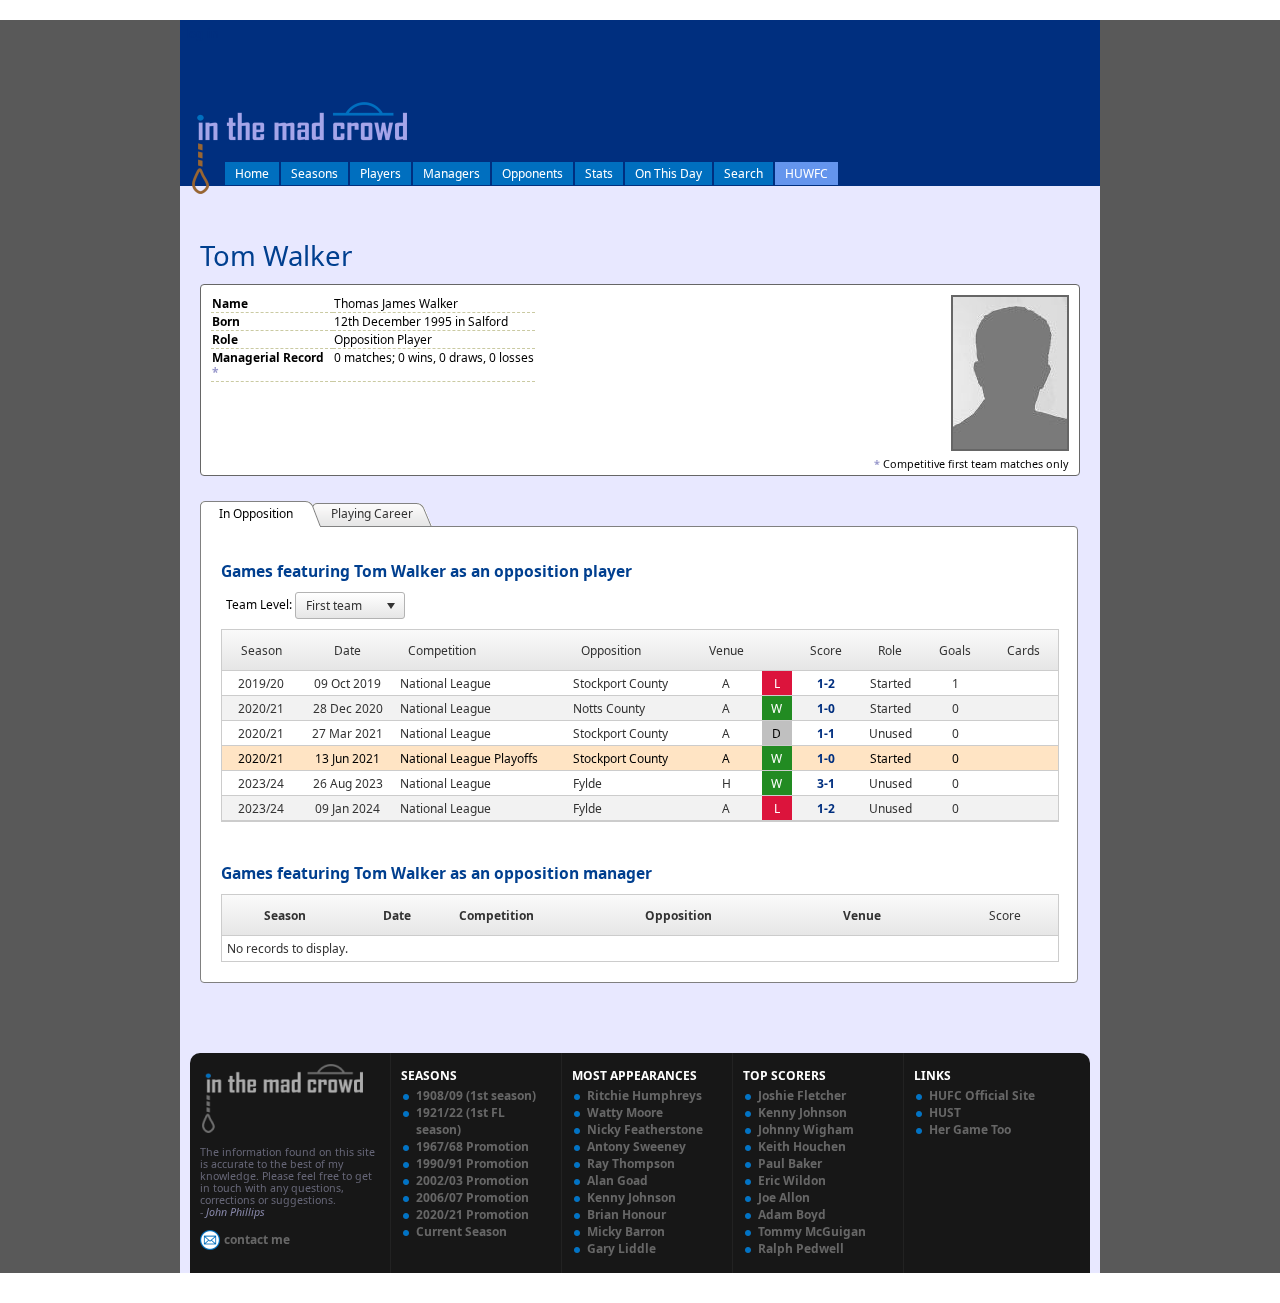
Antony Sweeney (636, 1146)
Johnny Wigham (806, 1129)
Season (285, 915)
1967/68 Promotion (472, 1146)
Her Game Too (970, 1129)
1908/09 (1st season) (476, 1095)
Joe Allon (784, 1197)
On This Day (668, 173)
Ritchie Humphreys (644, 1095)
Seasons (314, 173)
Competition (496, 915)
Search (743, 173)
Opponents (532, 173)
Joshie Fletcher (802, 1095)
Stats (599, 173)
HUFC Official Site (982, 1095)
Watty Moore (625, 1112)
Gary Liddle (621, 1248)
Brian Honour (626, 1214)
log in (202, 33)
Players (380, 173)
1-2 (826, 683)
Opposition (678, 915)
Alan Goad (617, 1180)
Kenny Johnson (631, 1197)
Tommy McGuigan (812, 1231)
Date (397, 915)
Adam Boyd (792, 1214)
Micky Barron (626, 1231)
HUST (945, 1112)
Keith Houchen (802, 1146)
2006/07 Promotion (472, 1197)
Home (252, 173)
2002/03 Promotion (472, 1180)
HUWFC (806, 173)
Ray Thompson (631, 1163)
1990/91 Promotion (472, 1163)
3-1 (826, 783)
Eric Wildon (792, 1180)
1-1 (826, 733)
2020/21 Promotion (472, 1214)
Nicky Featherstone (645, 1129)
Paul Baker (790, 1163)
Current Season (461, 1231)
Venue (862, 915)
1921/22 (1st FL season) (460, 1121)
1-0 (826, 708)
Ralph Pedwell (801, 1248)
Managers (451, 173)
